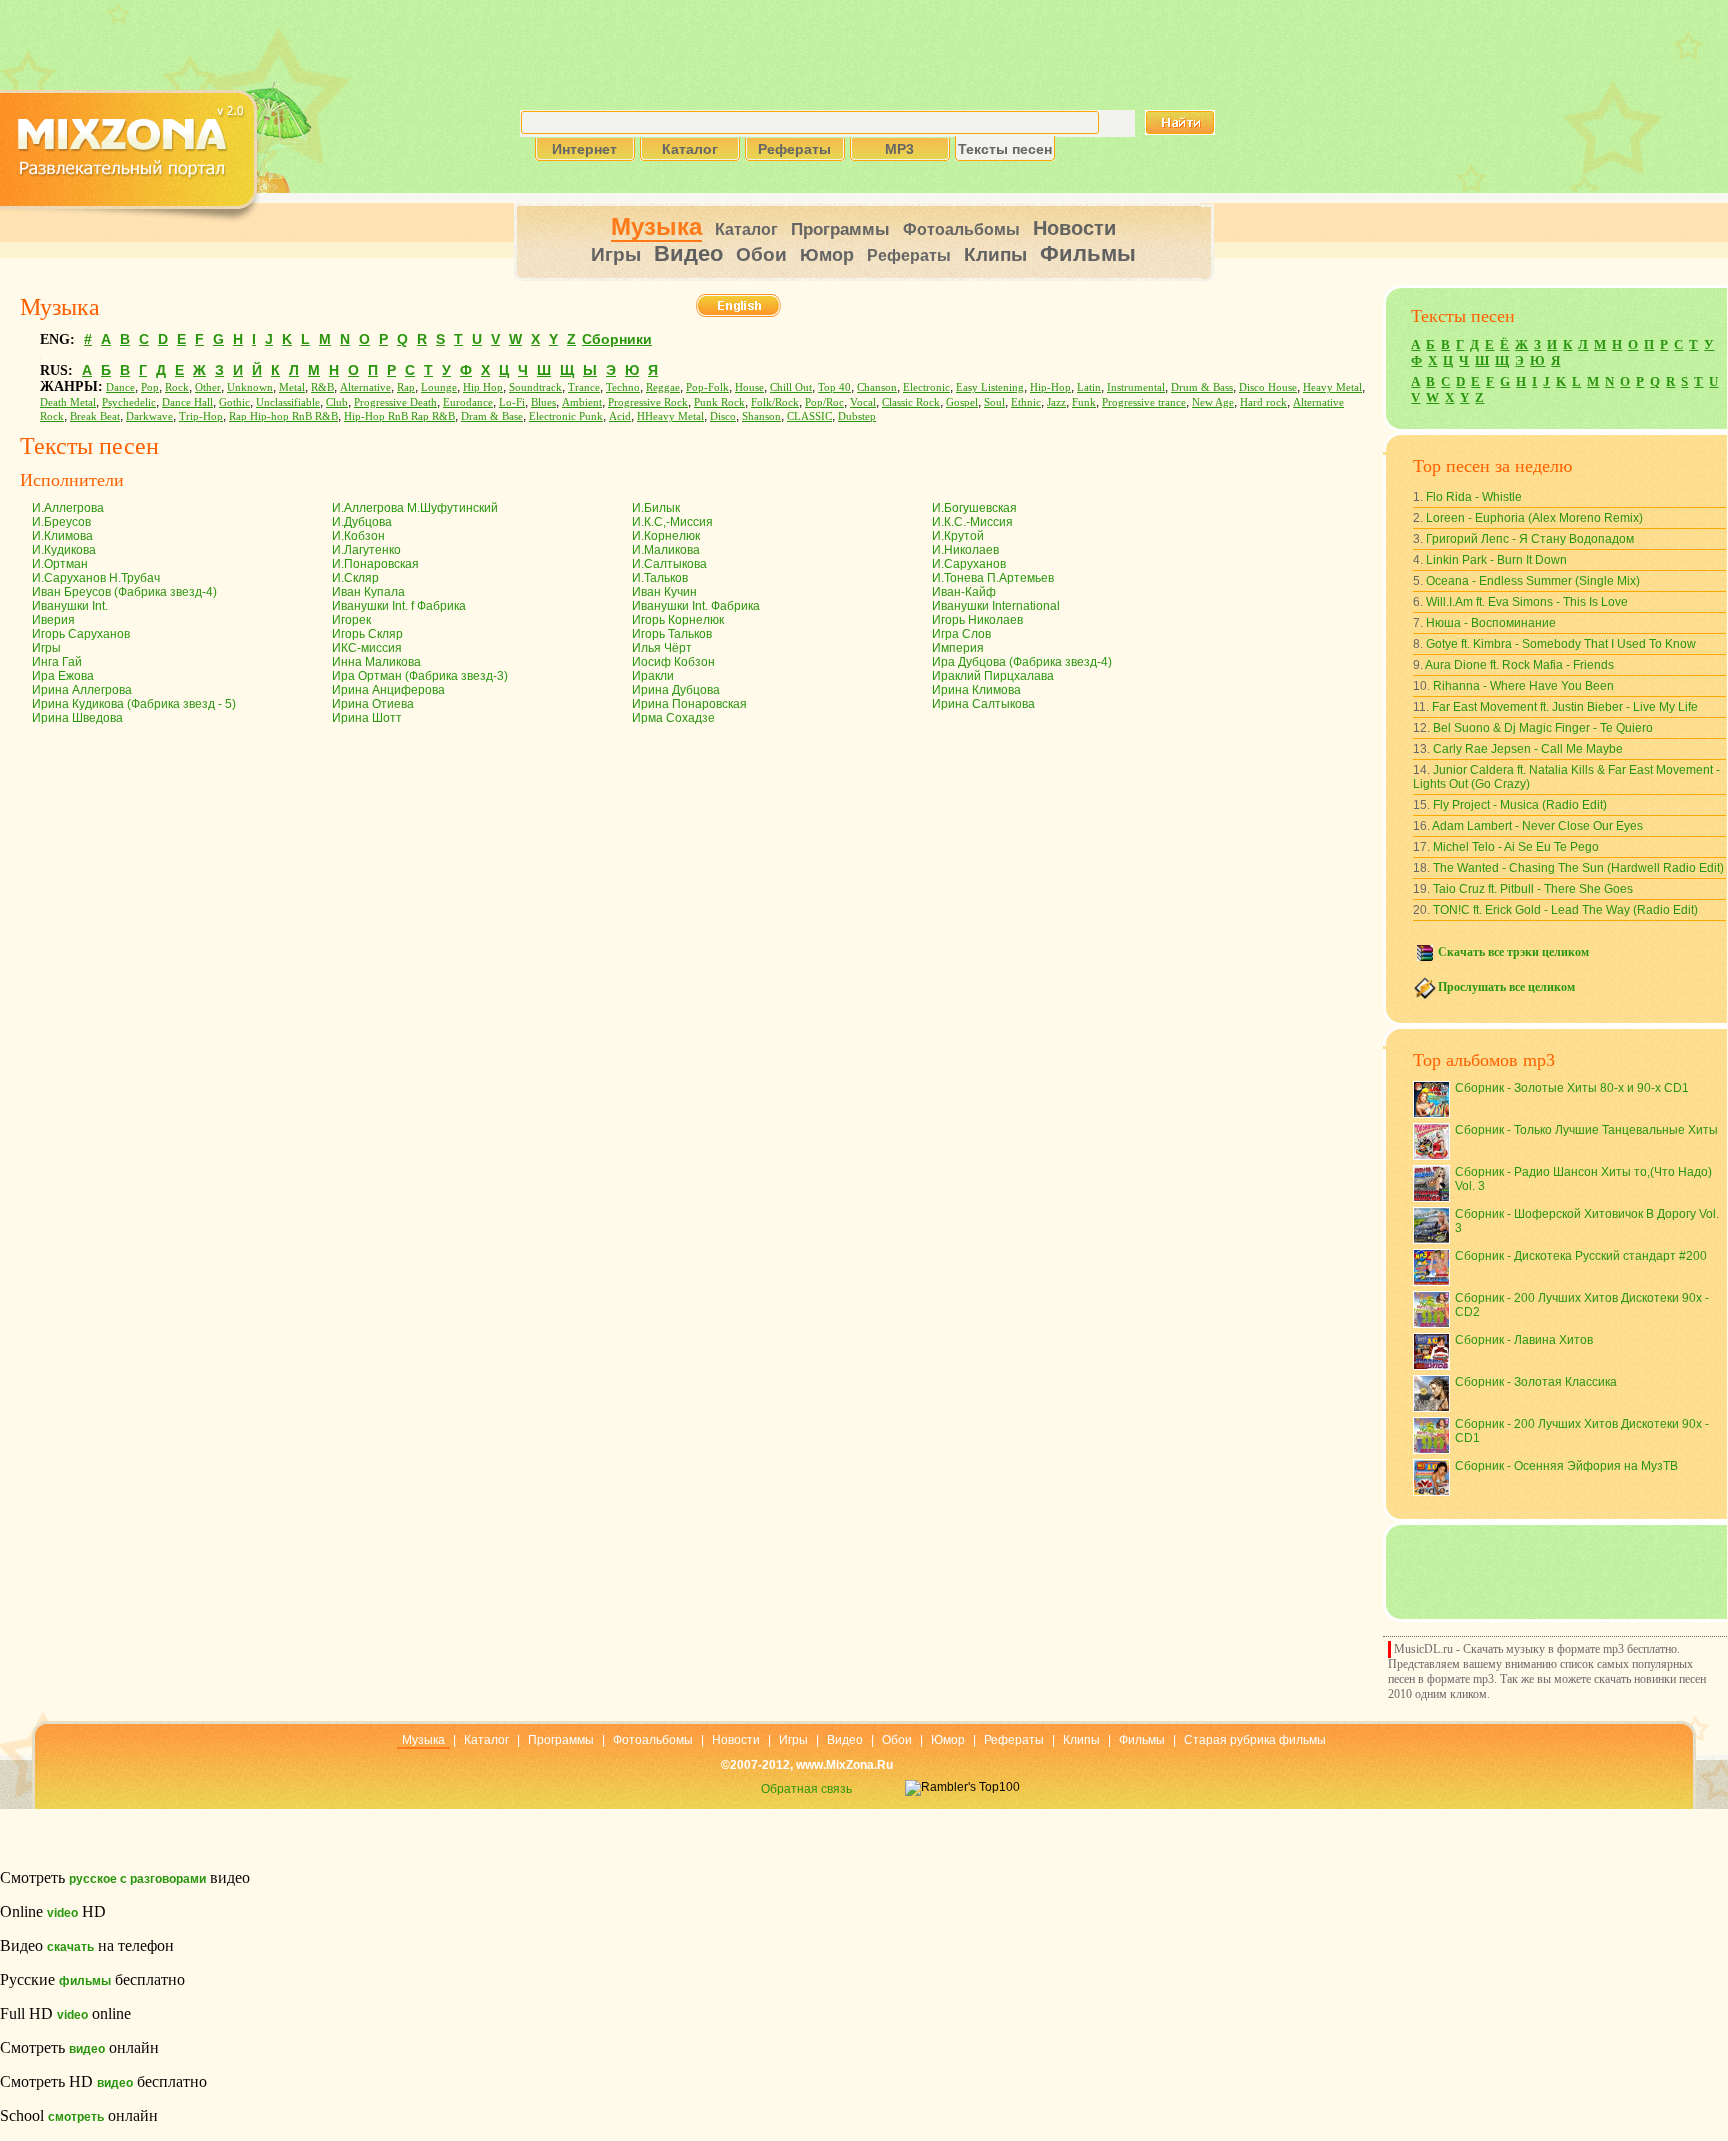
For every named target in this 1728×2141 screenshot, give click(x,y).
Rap (406, 387)
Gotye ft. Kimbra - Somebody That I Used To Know (1561, 644)
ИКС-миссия (367, 648)
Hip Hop (483, 387)
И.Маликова (666, 550)
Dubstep (857, 416)
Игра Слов (961, 634)
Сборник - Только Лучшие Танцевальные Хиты (1586, 1130)
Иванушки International (996, 606)
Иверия (53, 620)
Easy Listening (990, 387)
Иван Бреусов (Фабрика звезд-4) (124, 592)
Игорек (351, 620)
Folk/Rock (775, 402)
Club (337, 402)
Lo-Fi (512, 402)
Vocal (863, 402)
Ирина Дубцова (676, 690)
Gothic (234, 402)
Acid (620, 416)
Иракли (653, 676)
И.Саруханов (969, 564)
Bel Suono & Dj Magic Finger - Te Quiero (1543, 728)
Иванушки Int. (70, 606)
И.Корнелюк (666, 536)
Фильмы (1088, 253)
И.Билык (656, 508)
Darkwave (149, 416)
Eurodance (468, 402)
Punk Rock (719, 402)
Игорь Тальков (672, 634)
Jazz (1056, 402)
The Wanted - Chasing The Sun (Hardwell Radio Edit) (1578, 868)
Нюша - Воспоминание (1491, 623)
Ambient (582, 402)
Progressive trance (1144, 402)
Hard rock (1263, 402)
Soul (994, 402)
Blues (543, 402)
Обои (761, 254)
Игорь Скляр (367, 634)
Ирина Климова (976, 690)
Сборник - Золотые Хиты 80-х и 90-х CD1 (1572, 1088)
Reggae (663, 387)
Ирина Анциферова (388, 690)
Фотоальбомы (961, 229)
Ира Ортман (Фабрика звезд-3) (420, 676)
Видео (688, 253)
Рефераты (909, 255)
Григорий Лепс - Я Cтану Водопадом (1530, 539)
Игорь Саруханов (81, 634)
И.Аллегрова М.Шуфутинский (415, 508)
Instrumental (1136, 387)
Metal (292, 387)
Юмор (827, 255)
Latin (1089, 387)
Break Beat (95, 416)
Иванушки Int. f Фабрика (399, 606)
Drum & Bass (1202, 387)
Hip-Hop (1050, 387)
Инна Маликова (376, 662)
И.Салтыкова (669, 564)
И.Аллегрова (68, 508)
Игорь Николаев (977, 620)
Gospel (962, 402)
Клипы (995, 254)
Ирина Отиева (373, 704)
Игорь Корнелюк (678, 620)
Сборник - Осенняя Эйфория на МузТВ (1566, 1466)
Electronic (926, 387)
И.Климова (62, 536)
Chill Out (791, 387)
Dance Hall (187, 402)
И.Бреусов (61, 522)
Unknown (250, 387)
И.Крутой (958, 536)
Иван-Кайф (964, 592)
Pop (150, 387)
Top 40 (834, 387)
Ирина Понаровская (689, 704)
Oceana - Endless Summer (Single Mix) (1533, 581)
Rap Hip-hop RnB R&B (283, 416)
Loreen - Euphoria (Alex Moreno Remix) (1534, 518)
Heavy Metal (1332, 387)
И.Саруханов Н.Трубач (96, 578)
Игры (616, 254)
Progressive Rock (648, 402)
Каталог (746, 229)
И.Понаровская (375, 564)
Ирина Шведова (77, 718)
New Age (1213, 402)
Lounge (439, 387)
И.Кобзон (358, 536)
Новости (1074, 228)
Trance (584, 387)
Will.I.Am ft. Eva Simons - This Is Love (1527, 602)
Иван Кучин (664, 592)
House (749, 387)
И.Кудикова (64, 550)
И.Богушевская (974, 508)
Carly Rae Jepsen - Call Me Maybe (1528, 749)
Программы (840, 229)
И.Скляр (355, 578)
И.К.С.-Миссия (972, 522)
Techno (623, 387)
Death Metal (68, 402)
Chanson (877, 387)
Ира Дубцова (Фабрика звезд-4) (1022, 662)
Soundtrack (535, 387)
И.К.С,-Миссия (672, 522)
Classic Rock (911, 402)
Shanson (761, 416)
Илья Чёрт (662, 648)
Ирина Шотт (367, 718)
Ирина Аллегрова (82, 690)
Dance (120, 387)
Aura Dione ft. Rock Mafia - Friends (1519, 665)
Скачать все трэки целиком (1513, 952)
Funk (1084, 402)
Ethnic (1026, 402)
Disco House (1268, 387)
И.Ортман (60, 564)
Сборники (617, 339)
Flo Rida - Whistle (1474, 497)
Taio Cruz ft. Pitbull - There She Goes (1533, 889)
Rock (177, 387)
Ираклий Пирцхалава (993, 676)
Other (208, 387)
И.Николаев (965, 550)
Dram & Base (492, 416)
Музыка (656, 226)
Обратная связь (806, 1789)
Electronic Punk (566, 416)
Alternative (365, 387)
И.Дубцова (362, 522)
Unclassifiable (288, 402)
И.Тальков (660, 578)
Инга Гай (57, 662)
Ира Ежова (63, 676)
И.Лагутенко (366, 550)
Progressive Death (395, 402)
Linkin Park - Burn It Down (1496, 560)
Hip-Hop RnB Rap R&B (399, 416)
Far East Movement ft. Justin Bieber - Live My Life (1565, 707)
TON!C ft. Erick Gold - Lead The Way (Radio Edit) (1565, 910)
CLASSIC (809, 416)
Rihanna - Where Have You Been (1523, 686)
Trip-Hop (201, 416)
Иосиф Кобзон (673, 662)
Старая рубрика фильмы (1255, 1740)
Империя (958, 648)
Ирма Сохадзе (673, 718)
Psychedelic (129, 402)
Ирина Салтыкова (983, 704)
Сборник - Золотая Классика (1536, 1382)
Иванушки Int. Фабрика (696, 606)
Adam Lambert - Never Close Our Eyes (1537, 826)
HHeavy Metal (670, 416)
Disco (723, 416)
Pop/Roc (824, 402)
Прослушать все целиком (1506, 987)
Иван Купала (368, 592)
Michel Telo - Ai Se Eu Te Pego (1516, 847)
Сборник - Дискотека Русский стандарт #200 (1581, 1256)
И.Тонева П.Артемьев (993, 578)
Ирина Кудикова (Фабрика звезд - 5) (134, 704)
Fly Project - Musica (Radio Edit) (1520, 805)
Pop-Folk (707, 387)
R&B (322, 387)
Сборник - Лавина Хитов (1524, 1340)
